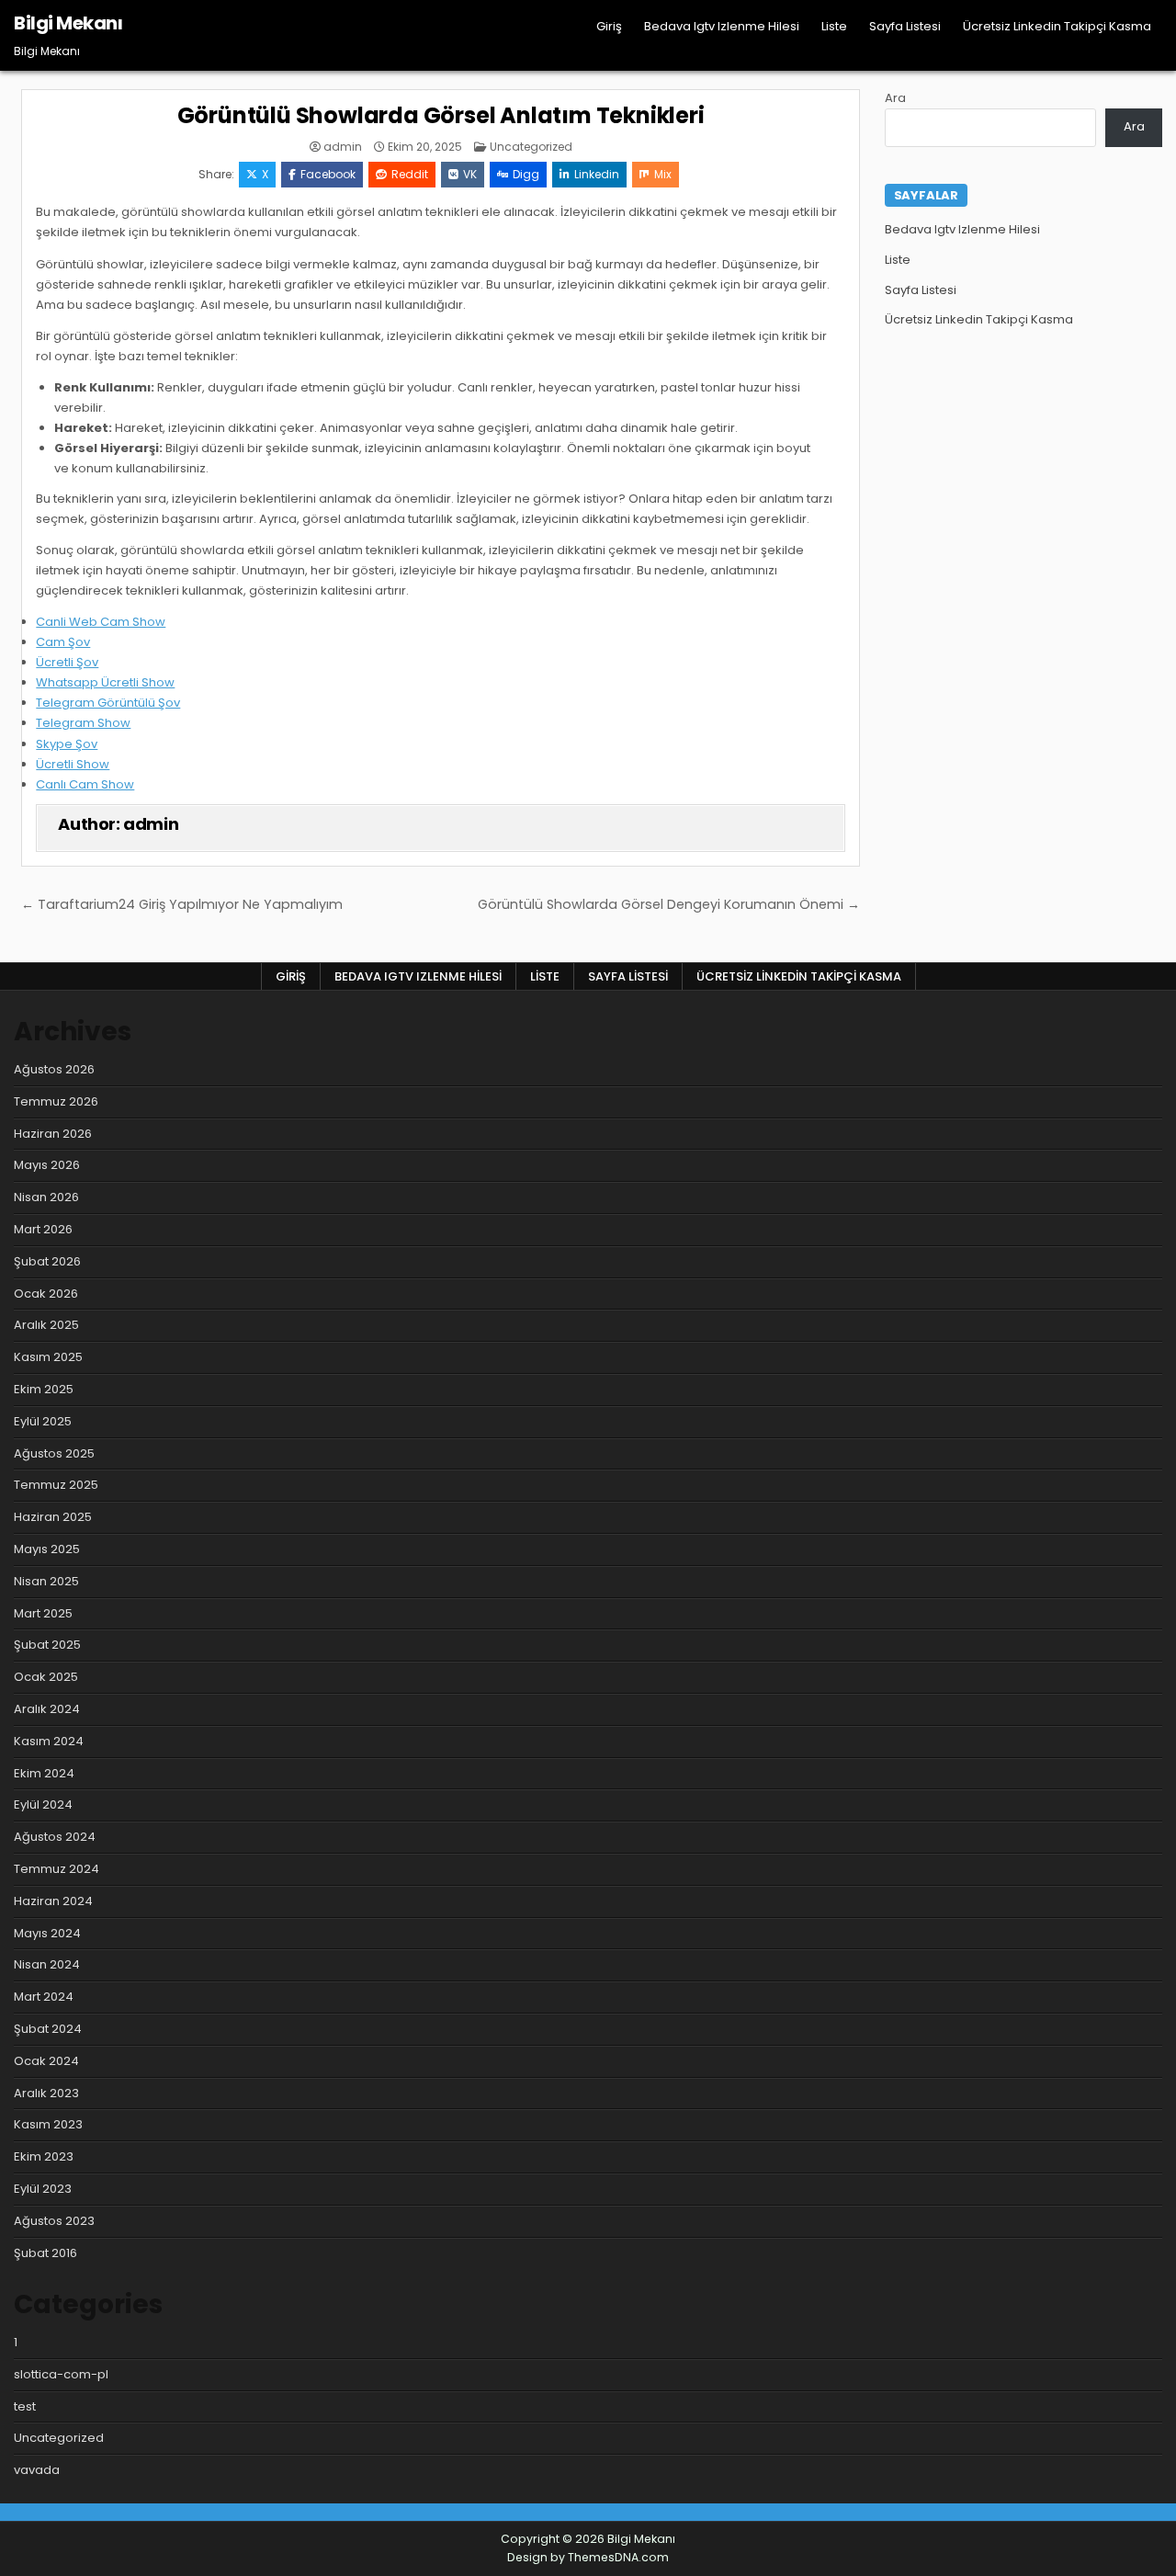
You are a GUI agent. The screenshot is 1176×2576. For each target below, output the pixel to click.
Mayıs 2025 (47, 1549)
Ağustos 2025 (54, 1453)
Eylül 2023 (43, 2189)
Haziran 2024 (53, 1901)
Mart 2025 (43, 1613)
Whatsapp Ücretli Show (105, 682)
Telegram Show (83, 723)
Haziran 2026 (53, 1134)
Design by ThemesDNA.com (588, 2557)
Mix (663, 174)
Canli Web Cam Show (101, 622)
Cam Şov (63, 642)
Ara (895, 98)
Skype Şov (67, 744)
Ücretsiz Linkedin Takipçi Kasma (1057, 26)
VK (470, 174)
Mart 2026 (43, 1229)
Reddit (410, 174)
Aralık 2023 (46, 2093)
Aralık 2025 (46, 1325)
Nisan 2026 (46, 1197)
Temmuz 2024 (57, 1869)
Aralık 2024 (47, 1709)
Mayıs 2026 (47, 1165)
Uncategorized (531, 147)
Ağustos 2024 (55, 1837)
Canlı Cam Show (85, 784)
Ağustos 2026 (54, 1069)
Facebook (328, 174)
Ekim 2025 (44, 1389)
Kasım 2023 (48, 2124)
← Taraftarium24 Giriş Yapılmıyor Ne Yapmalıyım (182, 904)
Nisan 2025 (46, 1581)
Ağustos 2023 (54, 2221)
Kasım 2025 (48, 1357)
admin (343, 147)
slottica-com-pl (61, 2374)
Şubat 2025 (47, 1645)
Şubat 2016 (45, 2253)
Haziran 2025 (53, 1517)
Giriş (609, 26)
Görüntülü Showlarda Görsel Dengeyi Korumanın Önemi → (669, 904)
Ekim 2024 (44, 1773)
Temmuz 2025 (56, 1485)
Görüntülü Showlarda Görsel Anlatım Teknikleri (441, 115)
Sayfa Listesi (905, 26)
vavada (37, 2470)
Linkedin (597, 174)
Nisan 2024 (47, 1964)
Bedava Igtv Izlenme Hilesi (722, 26)
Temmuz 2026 (56, 1101)
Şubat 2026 (47, 1261)
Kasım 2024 (49, 1741)
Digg (526, 174)
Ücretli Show (73, 764)
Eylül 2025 (43, 1421)
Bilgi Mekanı (68, 23)
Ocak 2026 (46, 1294)
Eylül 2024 (43, 1804)
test (25, 2406)
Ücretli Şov (67, 662)
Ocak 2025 (46, 1677)
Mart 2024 (44, 1997)
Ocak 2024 (46, 2061)
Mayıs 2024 (47, 1933)
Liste (834, 26)
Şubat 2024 (48, 2029)
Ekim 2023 (44, 2156)
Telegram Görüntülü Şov (108, 703)
